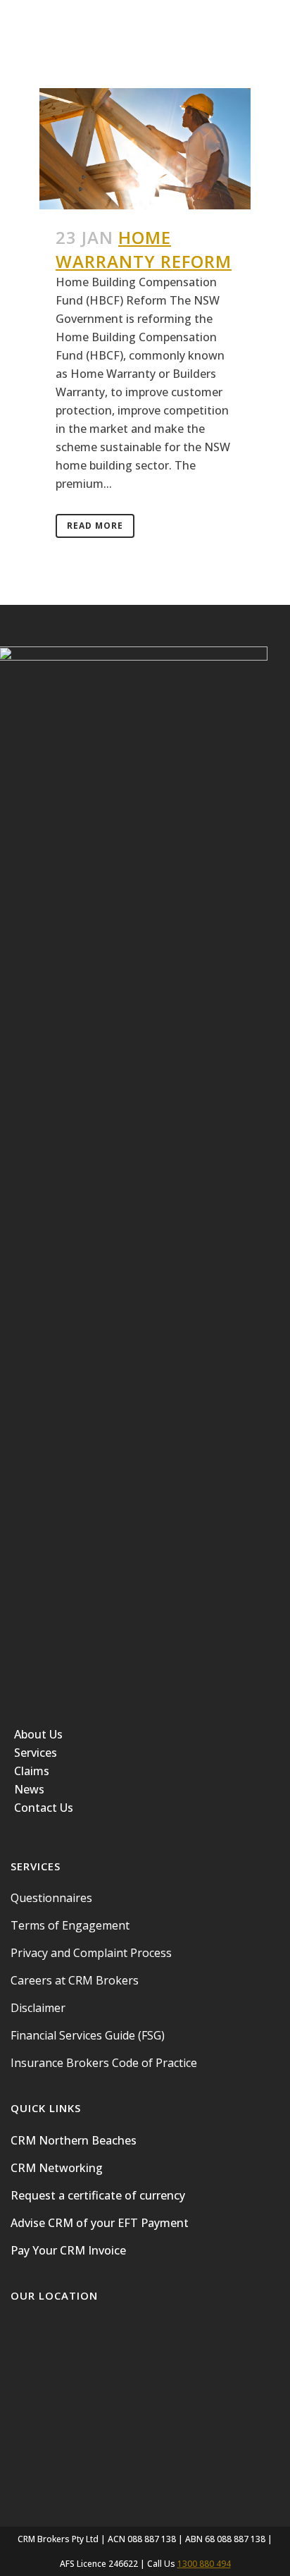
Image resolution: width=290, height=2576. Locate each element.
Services (36, 1753)
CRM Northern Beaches (74, 2140)
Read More (95, 526)
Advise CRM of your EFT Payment (100, 2223)
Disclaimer (38, 2008)
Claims (32, 1771)
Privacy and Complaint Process (91, 1953)
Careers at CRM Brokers (75, 1980)
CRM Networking (57, 2168)
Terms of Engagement (70, 1925)
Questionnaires (51, 1898)
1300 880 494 (204, 2564)
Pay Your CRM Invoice (68, 2250)
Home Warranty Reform (144, 249)
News (29, 1789)
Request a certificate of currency (98, 2195)
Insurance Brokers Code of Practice (104, 2063)
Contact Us (44, 1808)
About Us (38, 1734)
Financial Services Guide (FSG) (88, 2035)
